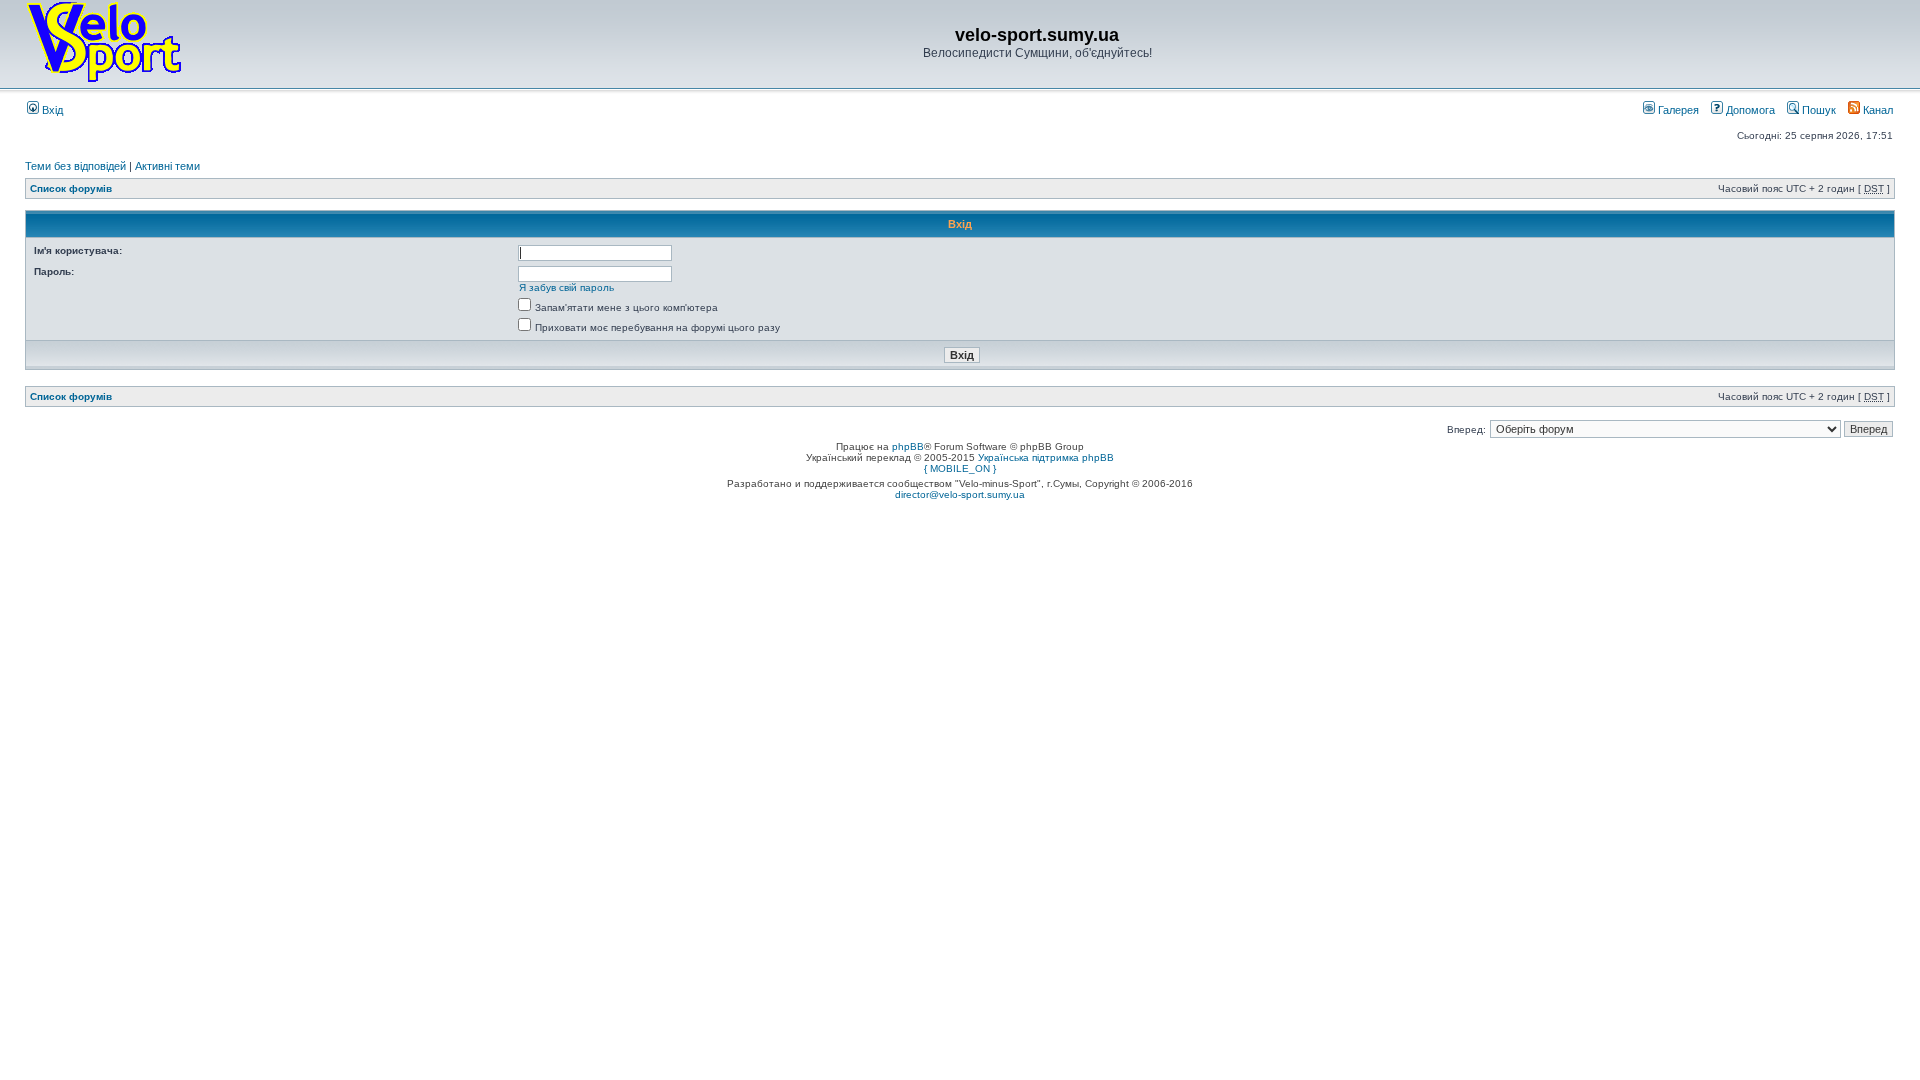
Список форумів (71, 188)
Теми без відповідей (75, 166)
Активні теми (167, 166)
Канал (1876, 110)
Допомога (1749, 110)
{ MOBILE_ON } (960, 468)
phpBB (908, 446)
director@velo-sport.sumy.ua (960, 494)
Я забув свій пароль (566, 287)
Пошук (1817, 110)
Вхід (51, 110)
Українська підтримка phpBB (1046, 457)
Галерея (1677, 110)
